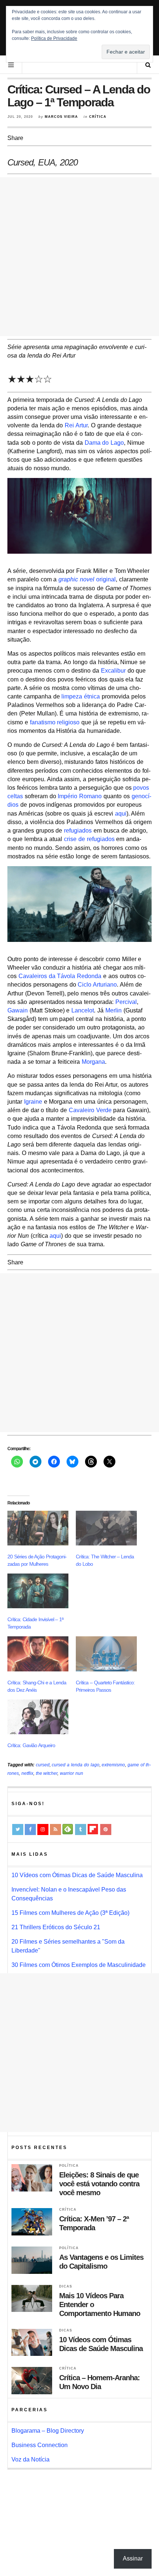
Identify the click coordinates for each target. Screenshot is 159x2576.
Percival (126, 1002)
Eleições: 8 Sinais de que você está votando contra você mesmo (99, 2184)
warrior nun (72, 1773)
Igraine (33, 1102)
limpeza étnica (81, 696)
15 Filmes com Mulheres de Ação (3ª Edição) (70, 1913)
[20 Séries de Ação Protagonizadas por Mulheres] (38, 1528)
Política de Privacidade (54, 38)
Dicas (66, 2286)
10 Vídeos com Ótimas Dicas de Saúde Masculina (77, 1875)
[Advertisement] (79, 257)
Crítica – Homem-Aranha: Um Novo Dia (99, 2382)
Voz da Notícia (31, 2459)
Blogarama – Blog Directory (48, 2431)
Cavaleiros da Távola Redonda (60, 976)
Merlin (114, 1010)
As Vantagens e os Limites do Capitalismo (101, 2262)
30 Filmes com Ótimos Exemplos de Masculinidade (79, 1965)
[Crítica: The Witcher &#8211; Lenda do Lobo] (106, 1528)
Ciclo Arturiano (97, 985)
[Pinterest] (106, 1829)
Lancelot (83, 1010)
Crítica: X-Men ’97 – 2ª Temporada (94, 2223)
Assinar (133, 2558)
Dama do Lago (104, 443)
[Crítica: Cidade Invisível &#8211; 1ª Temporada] (38, 1591)
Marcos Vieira (61, 117)
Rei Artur (76, 425)
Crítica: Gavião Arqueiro (31, 1745)
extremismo (113, 1765)
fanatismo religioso (55, 722)
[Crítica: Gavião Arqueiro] (38, 1717)
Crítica (98, 117)
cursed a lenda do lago (75, 1765)
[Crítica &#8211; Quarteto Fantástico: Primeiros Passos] (106, 1654)
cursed (43, 1765)
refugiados (78, 831)
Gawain (18, 1010)
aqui (121, 814)
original (87, 579)
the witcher (47, 1773)
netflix (27, 1773)
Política (69, 2166)
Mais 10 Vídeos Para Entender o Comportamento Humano (100, 2305)
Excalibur (113, 671)
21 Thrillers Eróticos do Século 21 (56, 1927)
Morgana (93, 1062)
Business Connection (40, 2445)
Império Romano (80, 796)
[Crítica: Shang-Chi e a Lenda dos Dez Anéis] (38, 1654)
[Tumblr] (81, 1829)
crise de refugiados (89, 839)
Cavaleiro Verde (90, 1110)
